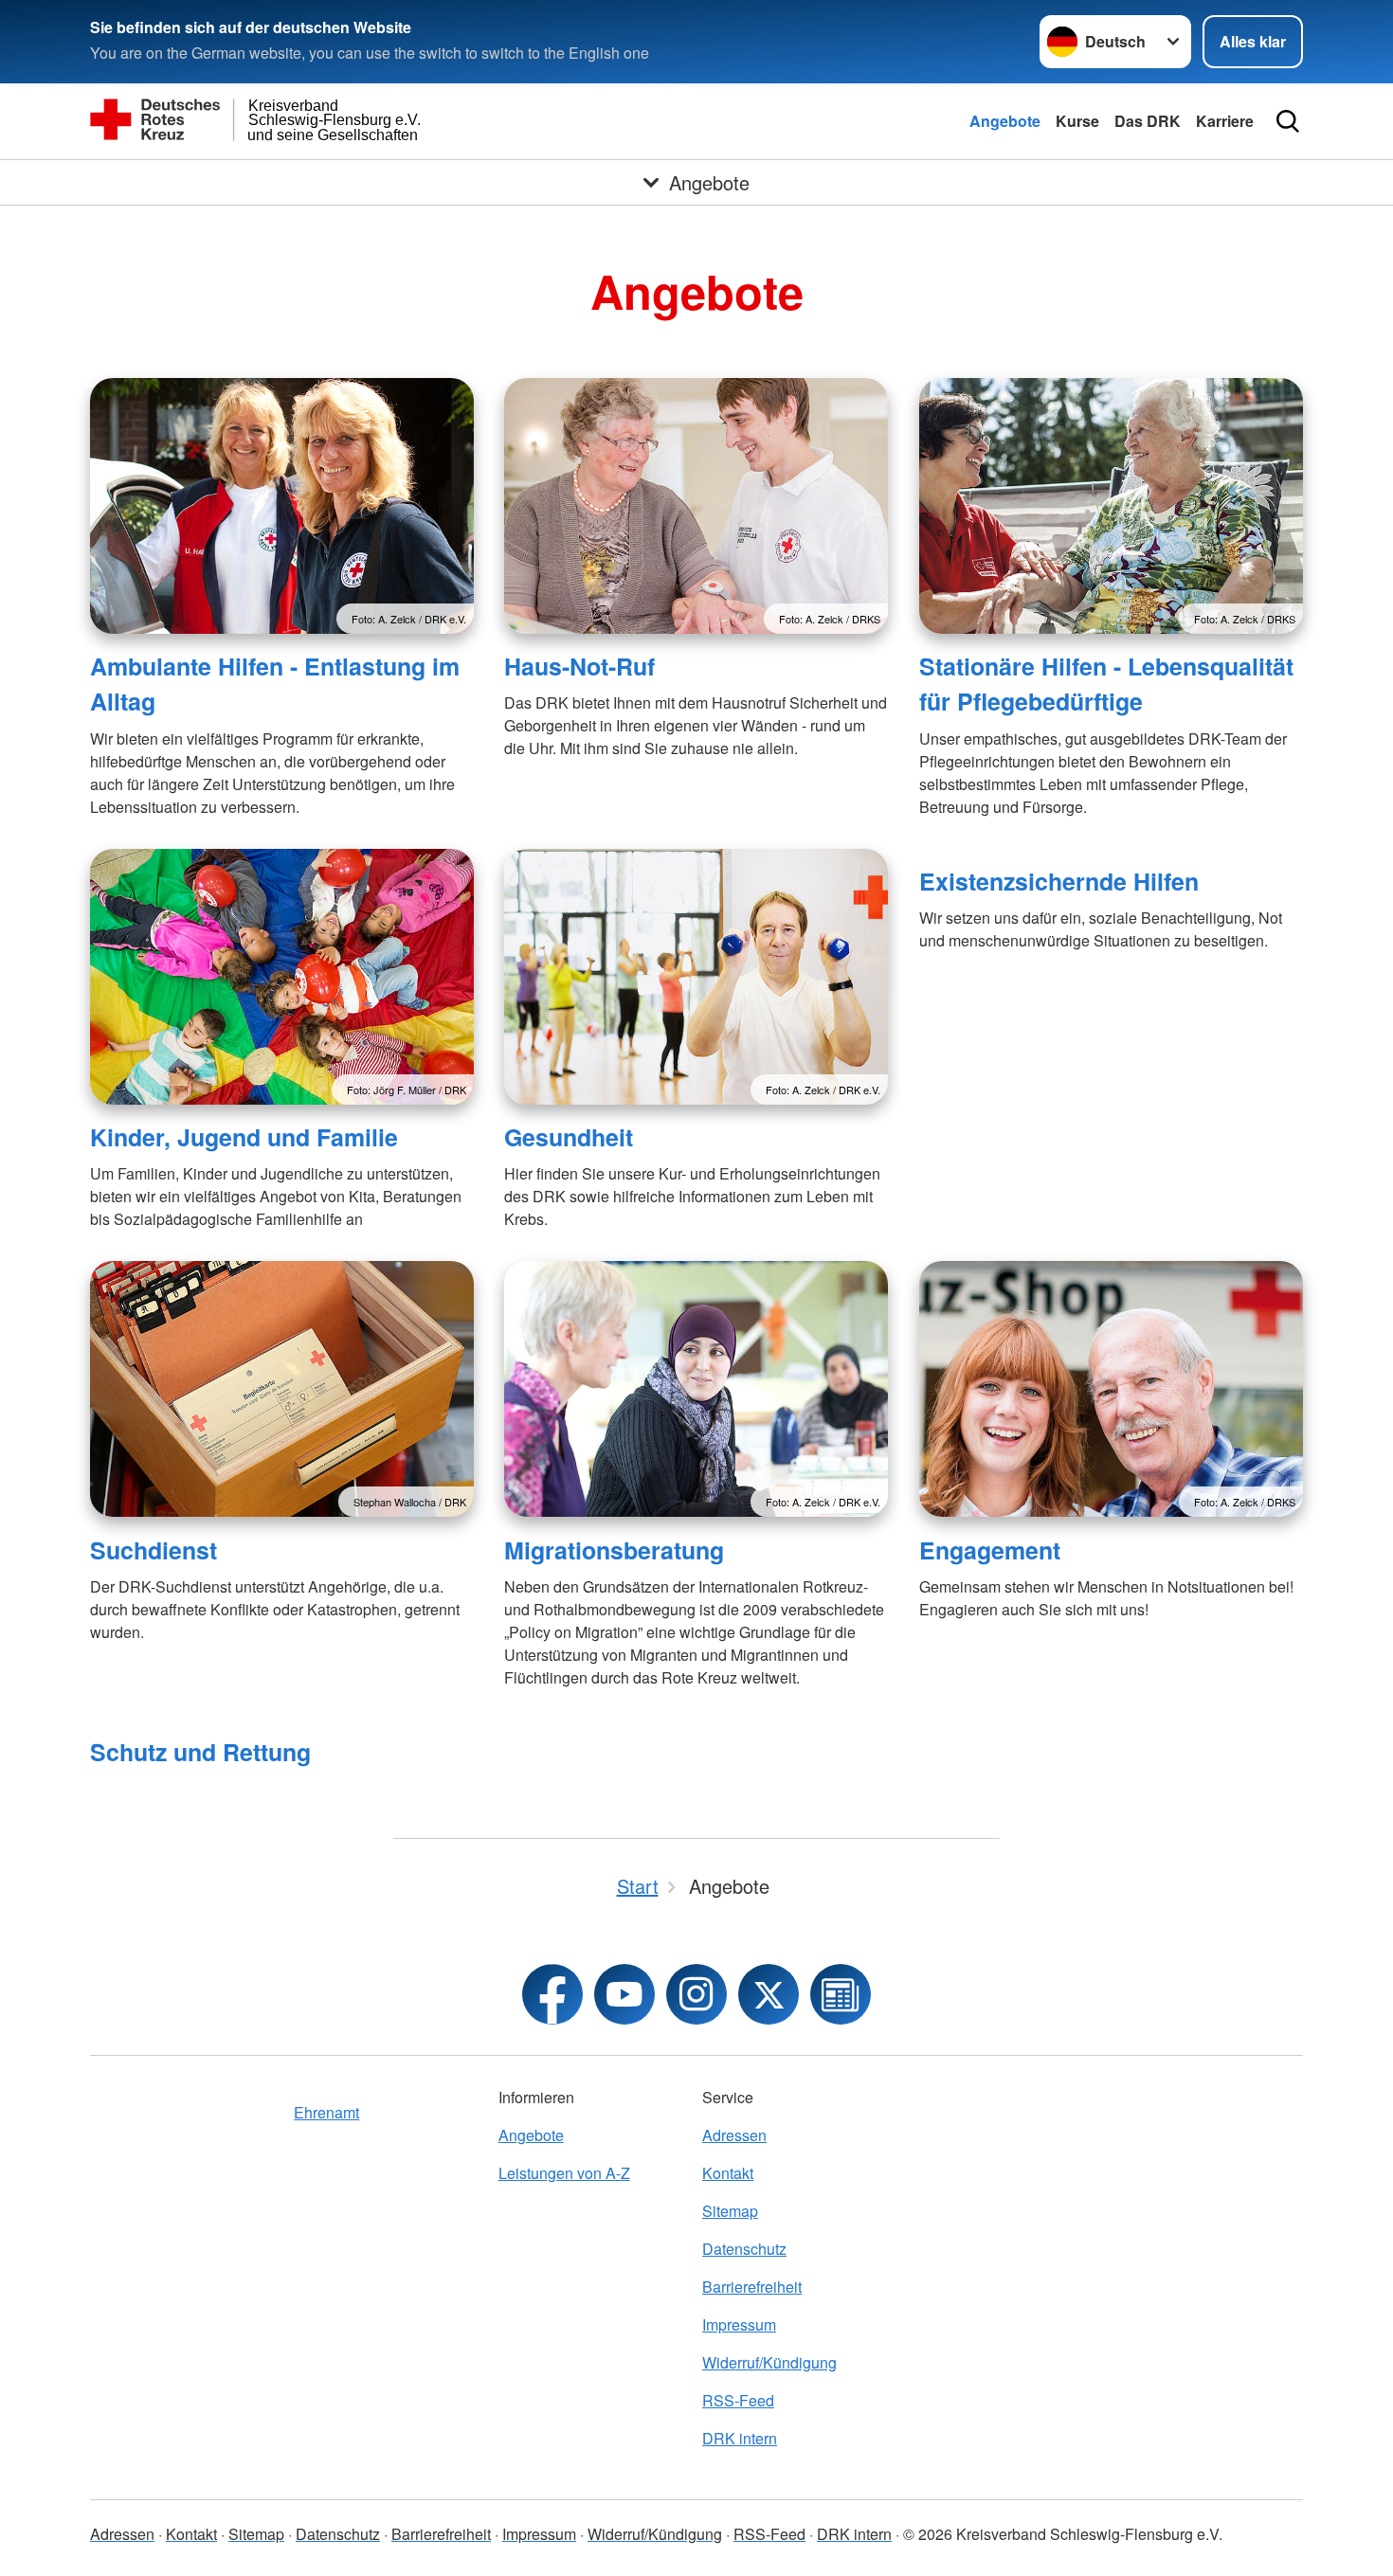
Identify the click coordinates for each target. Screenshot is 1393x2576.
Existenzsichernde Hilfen (1059, 881)
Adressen (734, 2135)
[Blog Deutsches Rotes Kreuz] (841, 1994)
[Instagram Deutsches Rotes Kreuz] (696, 1994)
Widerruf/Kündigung (769, 2362)
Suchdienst (154, 1550)
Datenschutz (744, 2249)
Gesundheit (569, 1137)
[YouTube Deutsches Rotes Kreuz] (624, 1994)
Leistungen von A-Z (564, 2173)
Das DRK (1148, 121)
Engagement (990, 1550)
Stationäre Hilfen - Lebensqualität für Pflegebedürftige (1106, 684)
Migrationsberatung (614, 1550)
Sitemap (730, 2211)
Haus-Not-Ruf (579, 666)
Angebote (1005, 121)
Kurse (1077, 121)
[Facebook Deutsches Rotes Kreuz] (552, 1994)
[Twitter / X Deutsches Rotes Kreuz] (769, 1994)
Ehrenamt (326, 2112)
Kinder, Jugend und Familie (244, 1137)
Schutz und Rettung (200, 1752)
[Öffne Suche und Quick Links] (1288, 121)
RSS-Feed (738, 2400)
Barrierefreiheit (752, 2287)
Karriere (1225, 121)
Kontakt (728, 2173)
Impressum (739, 2324)
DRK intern (740, 2438)
